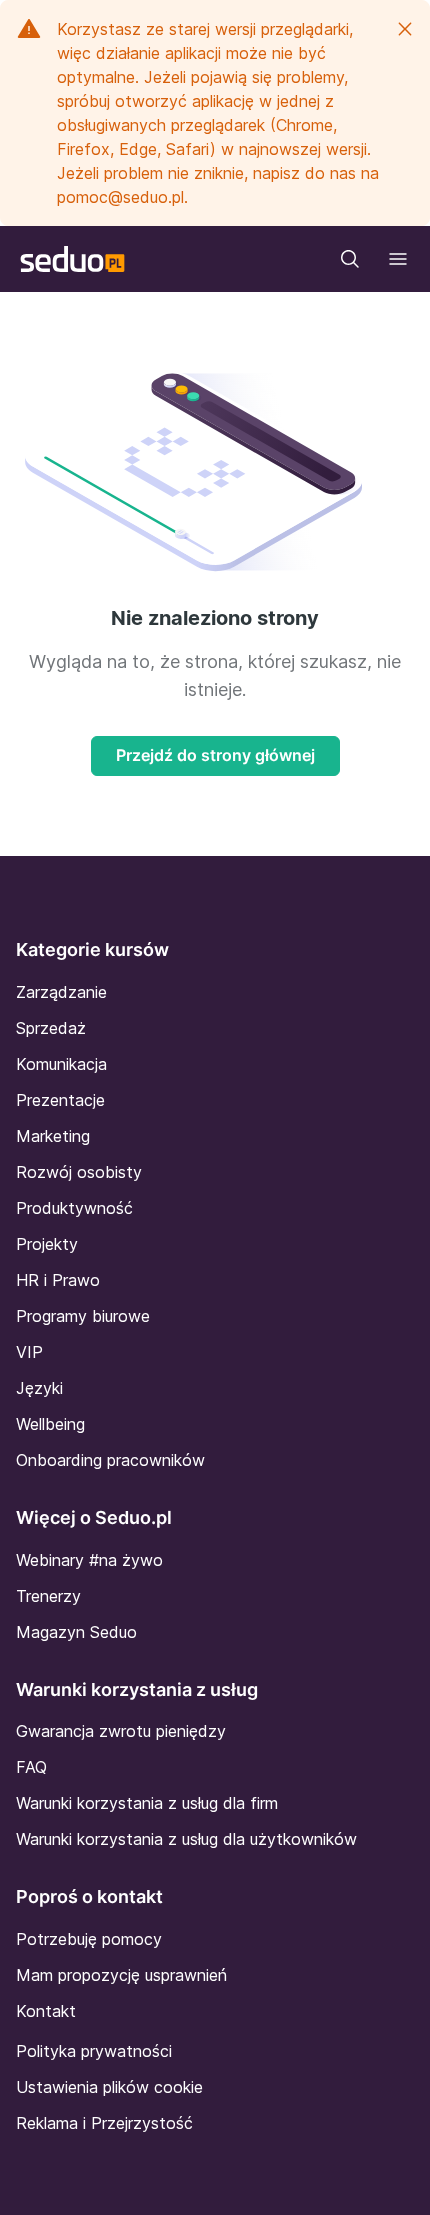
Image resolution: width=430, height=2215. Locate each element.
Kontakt (46, 2011)
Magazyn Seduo (76, 1632)
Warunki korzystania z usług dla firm (147, 1803)
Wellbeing (50, 1424)
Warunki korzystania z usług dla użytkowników (186, 1839)
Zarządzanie (61, 992)
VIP (29, 1352)
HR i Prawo (58, 1280)
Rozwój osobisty (79, 1172)
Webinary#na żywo (89, 1560)
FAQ (31, 1767)
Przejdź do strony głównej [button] (215, 755)
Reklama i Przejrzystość (104, 2123)
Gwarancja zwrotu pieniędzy (121, 1731)
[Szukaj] (350, 259)
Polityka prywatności (94, 2051)
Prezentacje (60, 1100)
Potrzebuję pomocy (89, 1939)
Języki (39, 1388)
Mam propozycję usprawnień (121, 1975)
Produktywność (74, 1208)
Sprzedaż (51, 1028)
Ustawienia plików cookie (109, 2087)
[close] (405, 29)
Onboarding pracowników (110, 1460)
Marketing (53, 1136)
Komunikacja (61, 1064)
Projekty (47, 1244)
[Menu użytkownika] (398, 259)
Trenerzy (48, 1596)
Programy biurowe (83, 1316)
